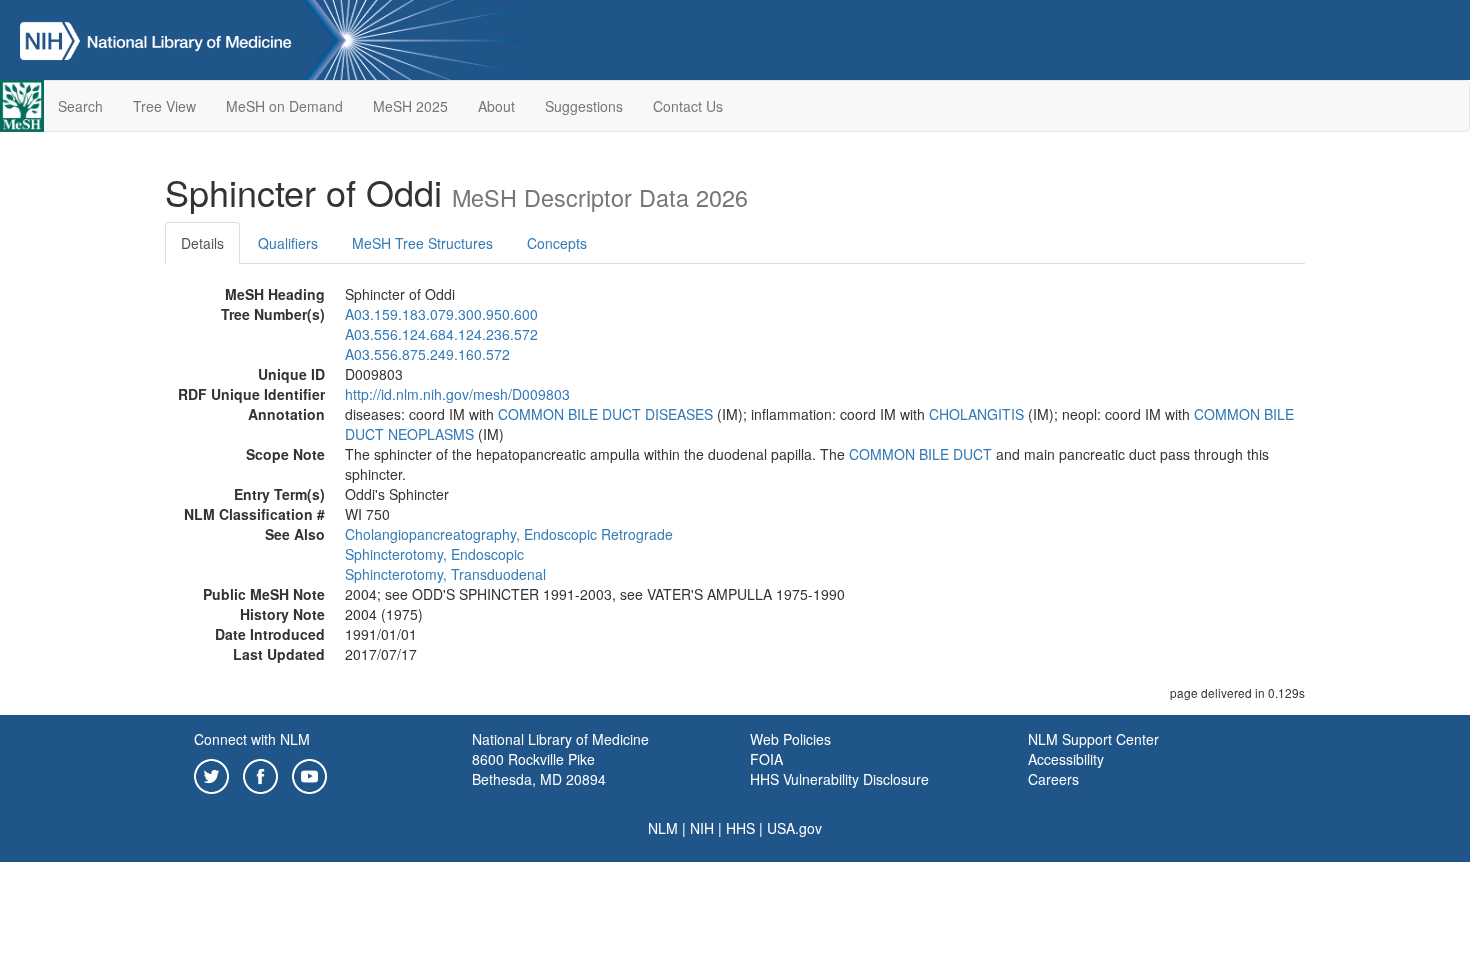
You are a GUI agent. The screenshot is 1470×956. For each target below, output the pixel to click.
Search (80, 106)
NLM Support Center (1093, 739)
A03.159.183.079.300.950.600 (441, 314)
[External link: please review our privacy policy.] (211, 774)
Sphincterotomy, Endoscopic (434, 554)
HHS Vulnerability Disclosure (839, 779)
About (496, 106)
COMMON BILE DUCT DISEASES (605, 414)
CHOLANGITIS (976, 414)
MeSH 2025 (410, 106)
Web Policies (790, 739)
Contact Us (688, 106)
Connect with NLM (252, 739)
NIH (702, 828)
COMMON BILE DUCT (920, 454)
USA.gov (794, 828)
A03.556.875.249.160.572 (427, 354)
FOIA (766, 759)
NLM (663, 828)
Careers (1053, 779)
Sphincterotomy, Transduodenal (445, 574)
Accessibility (1066, 759)
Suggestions (584, 106)
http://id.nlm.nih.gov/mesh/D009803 (457, 394)
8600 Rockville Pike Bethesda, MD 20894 (539, 769)
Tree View (164, 106)
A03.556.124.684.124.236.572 (441, 334)
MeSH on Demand (284, 106)
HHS (740, 828)
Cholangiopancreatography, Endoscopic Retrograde (509, 534)
